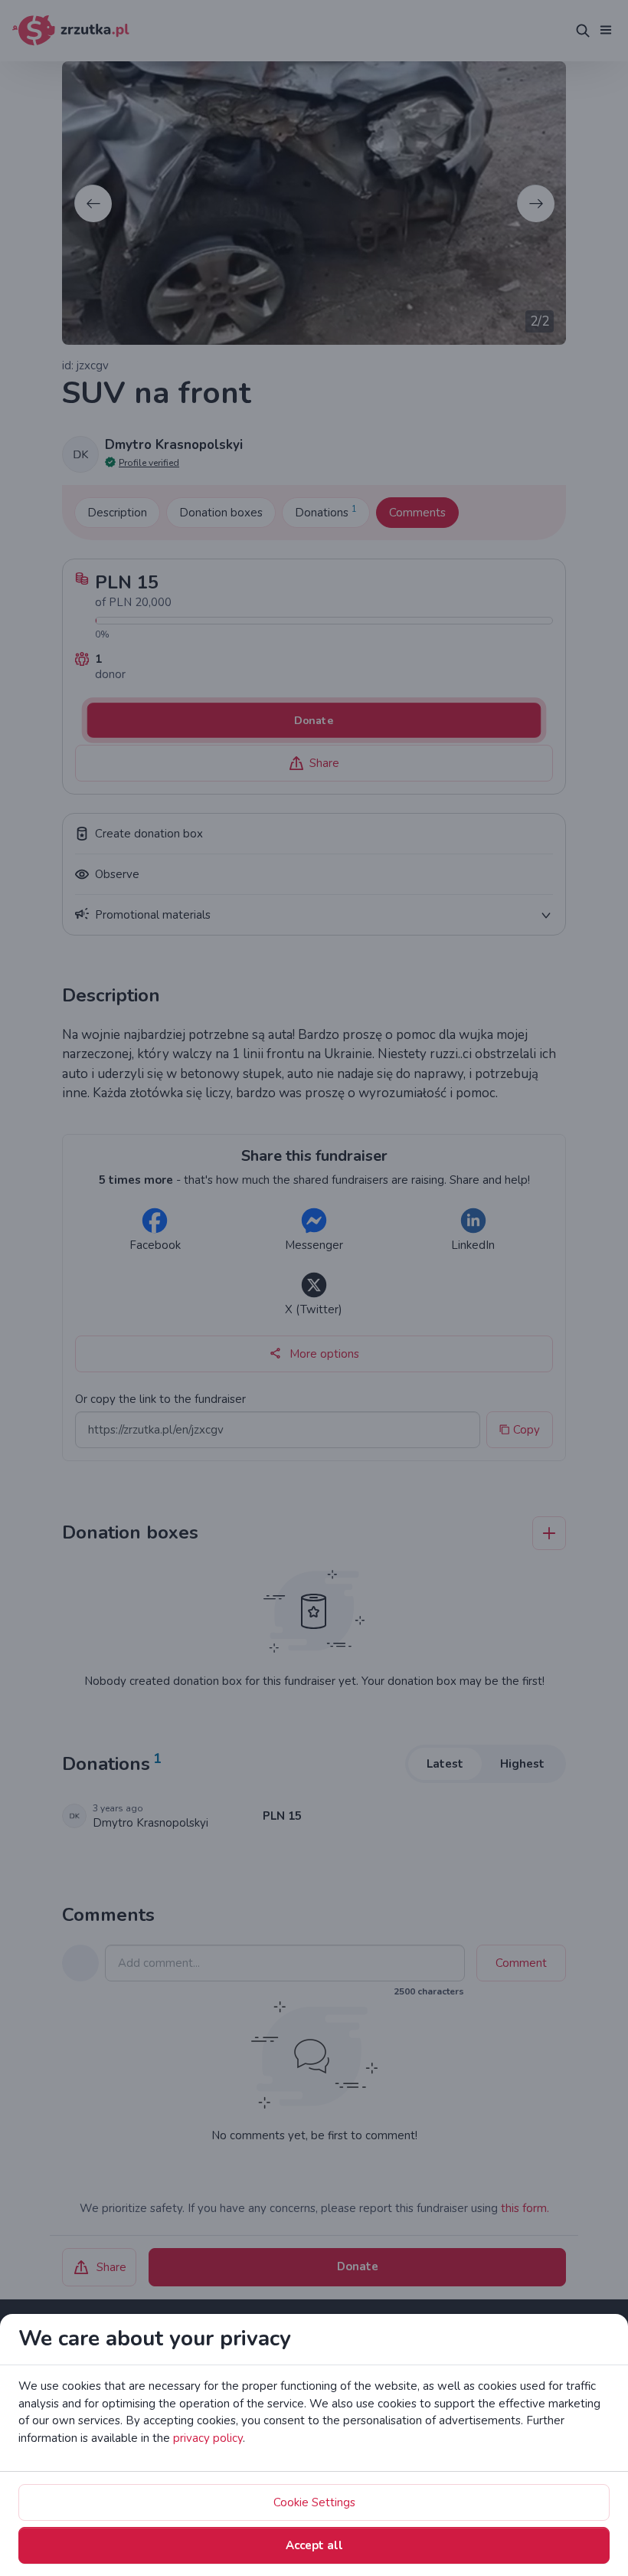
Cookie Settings (314, 2502)
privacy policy (208, 2438)
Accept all (314, 2545)
